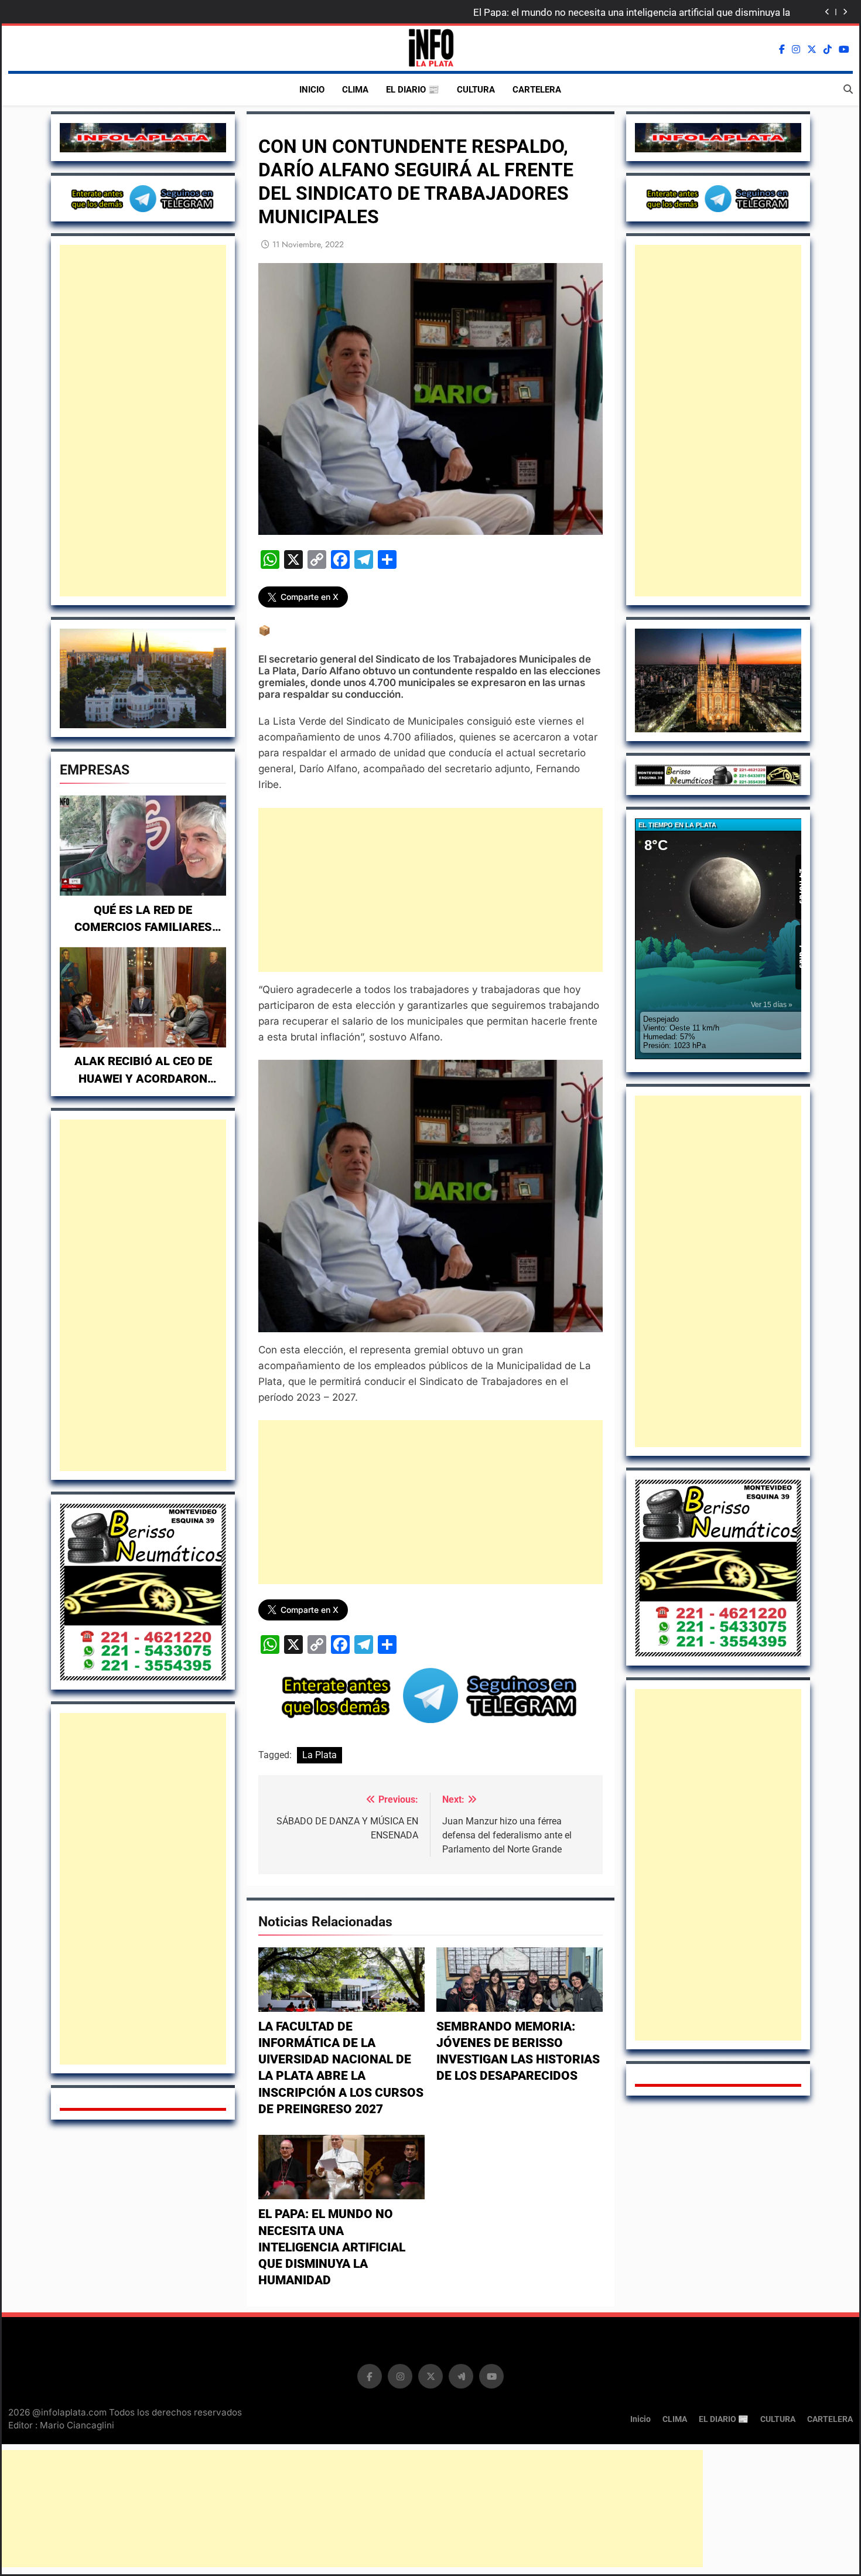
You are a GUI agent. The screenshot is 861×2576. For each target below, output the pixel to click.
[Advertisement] (143, 421)
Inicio (312, 90)
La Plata (320, 1755)
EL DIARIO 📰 (413, 90)
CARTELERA (537, 90)
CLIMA (355, 90)
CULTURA (476, 90)
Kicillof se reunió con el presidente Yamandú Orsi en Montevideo (648, 12)
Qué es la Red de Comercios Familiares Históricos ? (143, 927)
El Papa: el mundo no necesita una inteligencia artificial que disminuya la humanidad (332, 2247)
